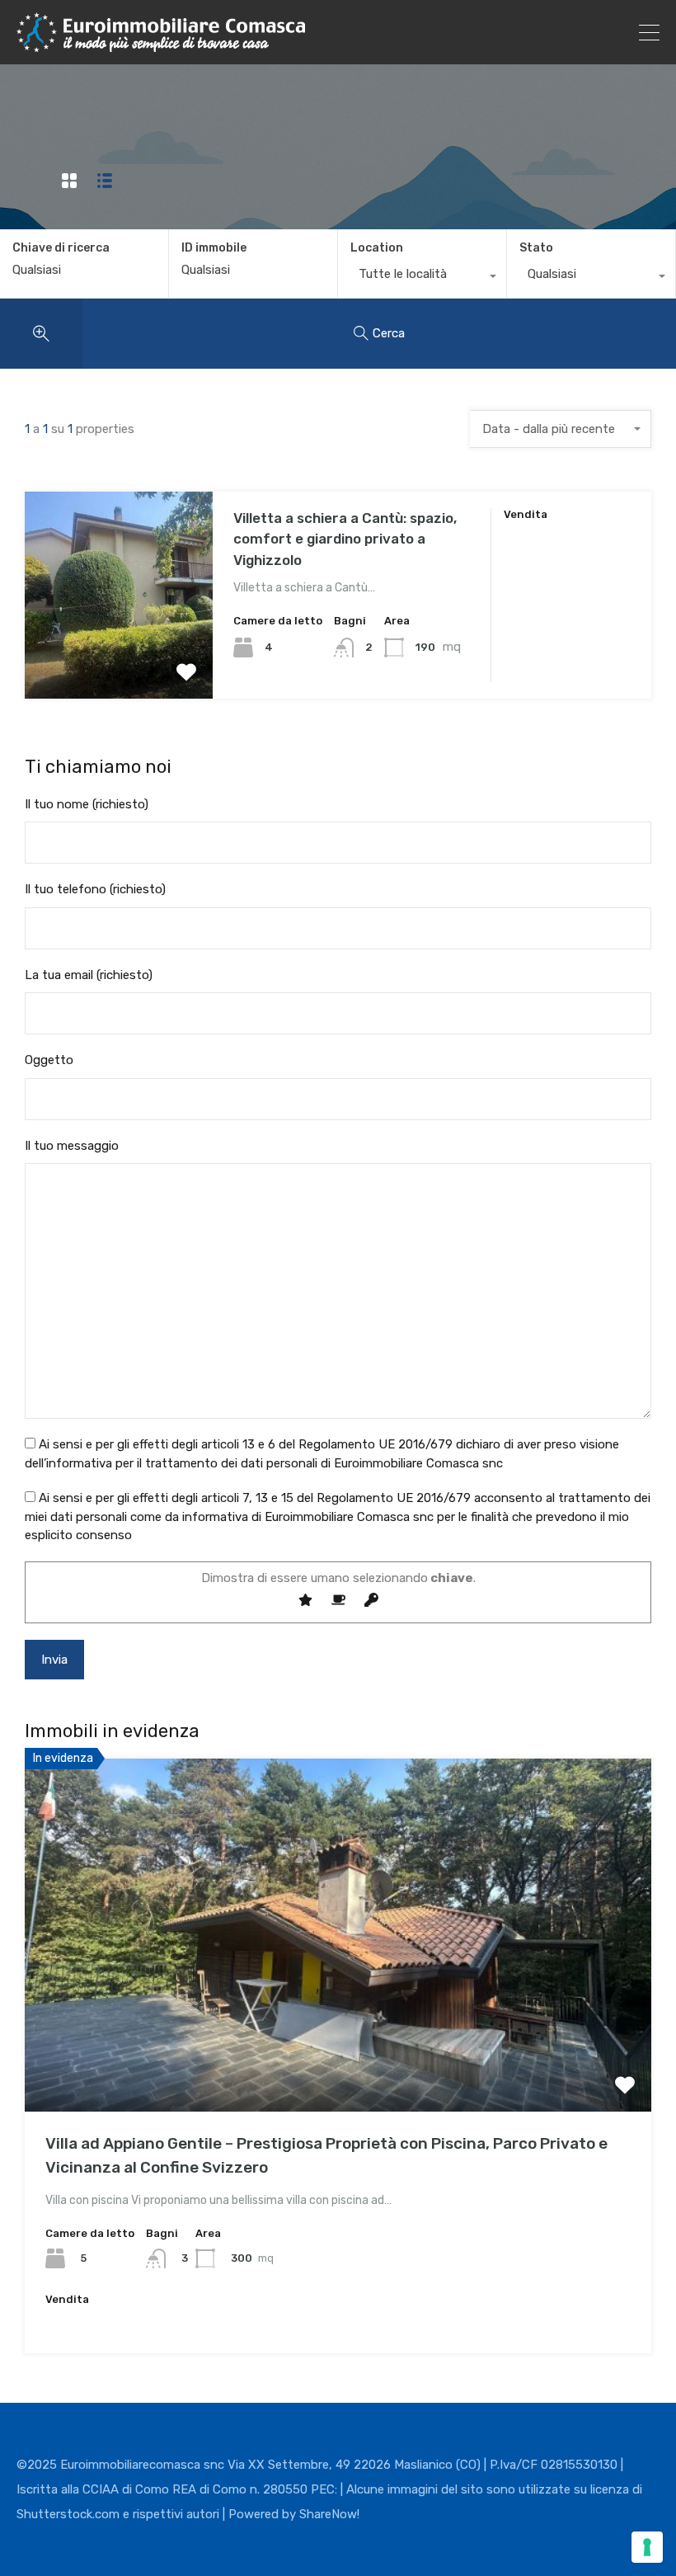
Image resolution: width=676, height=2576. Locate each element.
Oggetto (49, 1060)
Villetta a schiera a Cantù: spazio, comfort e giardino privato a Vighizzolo (345, 539)
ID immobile (214, 248)
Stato (536, 248)
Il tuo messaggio (72, 1146)
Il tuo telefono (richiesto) (95, 889)
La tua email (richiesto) (89, 975)
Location (377, 248)
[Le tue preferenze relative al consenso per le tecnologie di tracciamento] (647, 2547)
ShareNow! (329, 2514)
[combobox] (422, 278)
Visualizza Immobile (119, 657)
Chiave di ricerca (61, 248)
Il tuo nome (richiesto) (87, 804)
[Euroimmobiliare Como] (161, 45)
